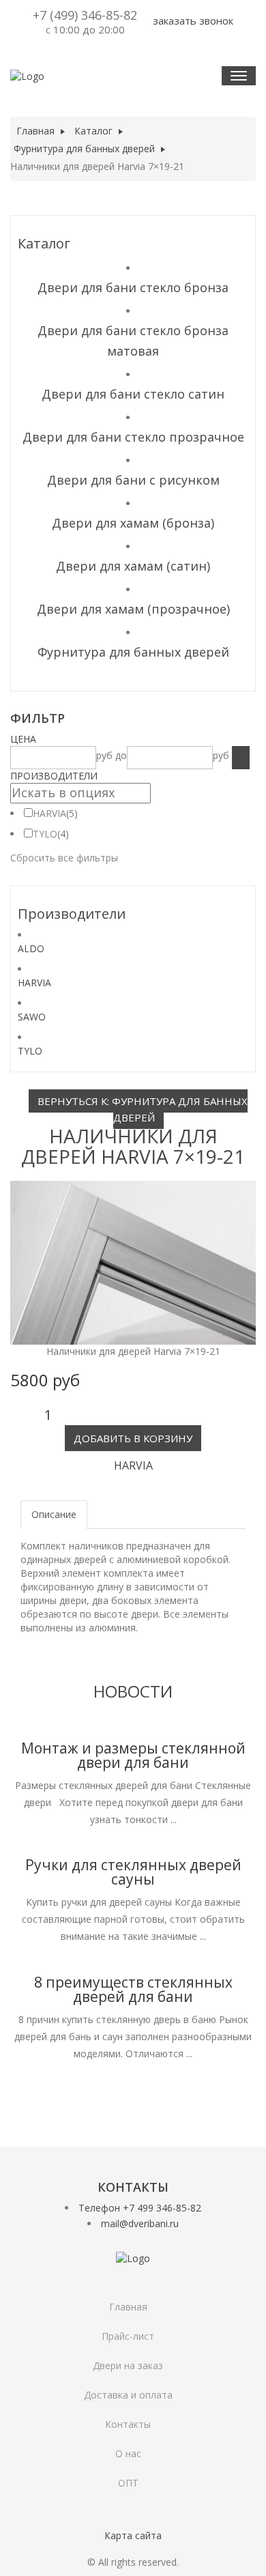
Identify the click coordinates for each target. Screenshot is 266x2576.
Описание (54, 1514)
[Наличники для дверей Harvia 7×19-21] (133, 1262)
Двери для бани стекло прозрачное (133, 437)
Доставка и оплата (128, 2395)
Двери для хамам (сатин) (133, 566)
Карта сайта (133, 2535)
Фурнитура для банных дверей (133, 652)
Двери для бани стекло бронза (133, 287)
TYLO (45, 834)
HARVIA (49, 813)
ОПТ (128, 2483)
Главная (128, 2307)
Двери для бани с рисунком (133, 480)
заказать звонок (192, 20)
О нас (128, 2453)
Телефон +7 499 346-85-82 (140, 2208)
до (121, 755)
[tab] (133, 739)
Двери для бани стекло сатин (133, 394)
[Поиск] (241, 758)
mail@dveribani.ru (140, 2223)
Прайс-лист (128, 2336)
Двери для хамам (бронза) (133, 523)
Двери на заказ (128, 2365)
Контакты (128, 2424)
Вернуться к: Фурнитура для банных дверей (143, 1109)
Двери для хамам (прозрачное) (133, 609)
